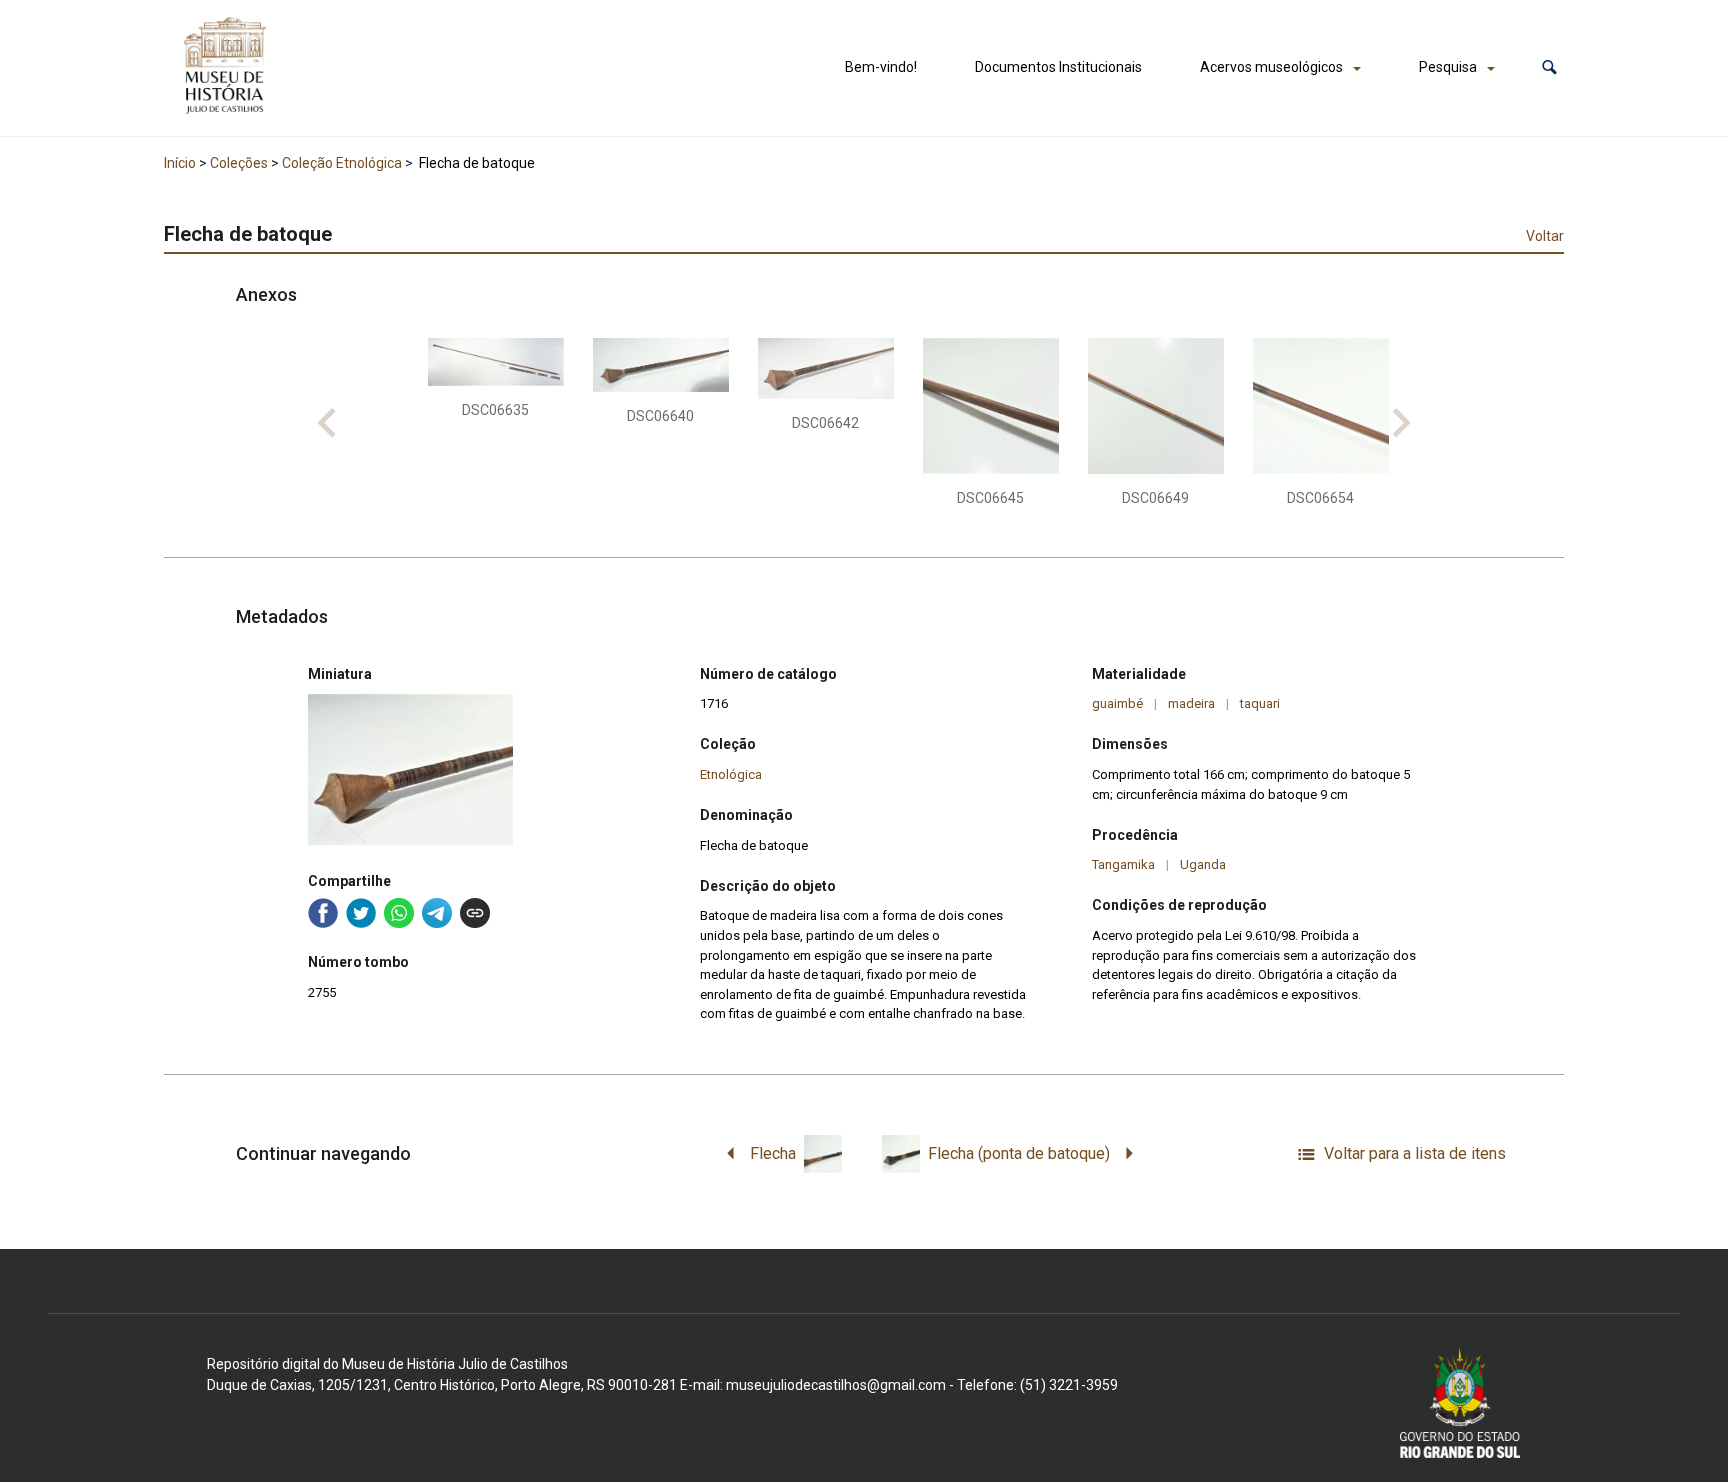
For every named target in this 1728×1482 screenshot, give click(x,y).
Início (180, 163)
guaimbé (1117, 703)
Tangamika (1123, 864)
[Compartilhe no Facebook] (323, 913)
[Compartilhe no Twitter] (361, 913)
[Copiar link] (475, 913)
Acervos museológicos (1271, 67)
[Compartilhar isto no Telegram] (437, 913)
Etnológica (731, 774)
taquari (1260, 703)
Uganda (1203, 864)
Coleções (239, 163)
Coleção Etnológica (342, 163)
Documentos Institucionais (1058, 67)
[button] (1549, 67)
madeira (1191, 703)
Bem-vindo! (881, 67)
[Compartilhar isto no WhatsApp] (399, 913)
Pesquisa (1448, 67)
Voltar (1545, 236)
